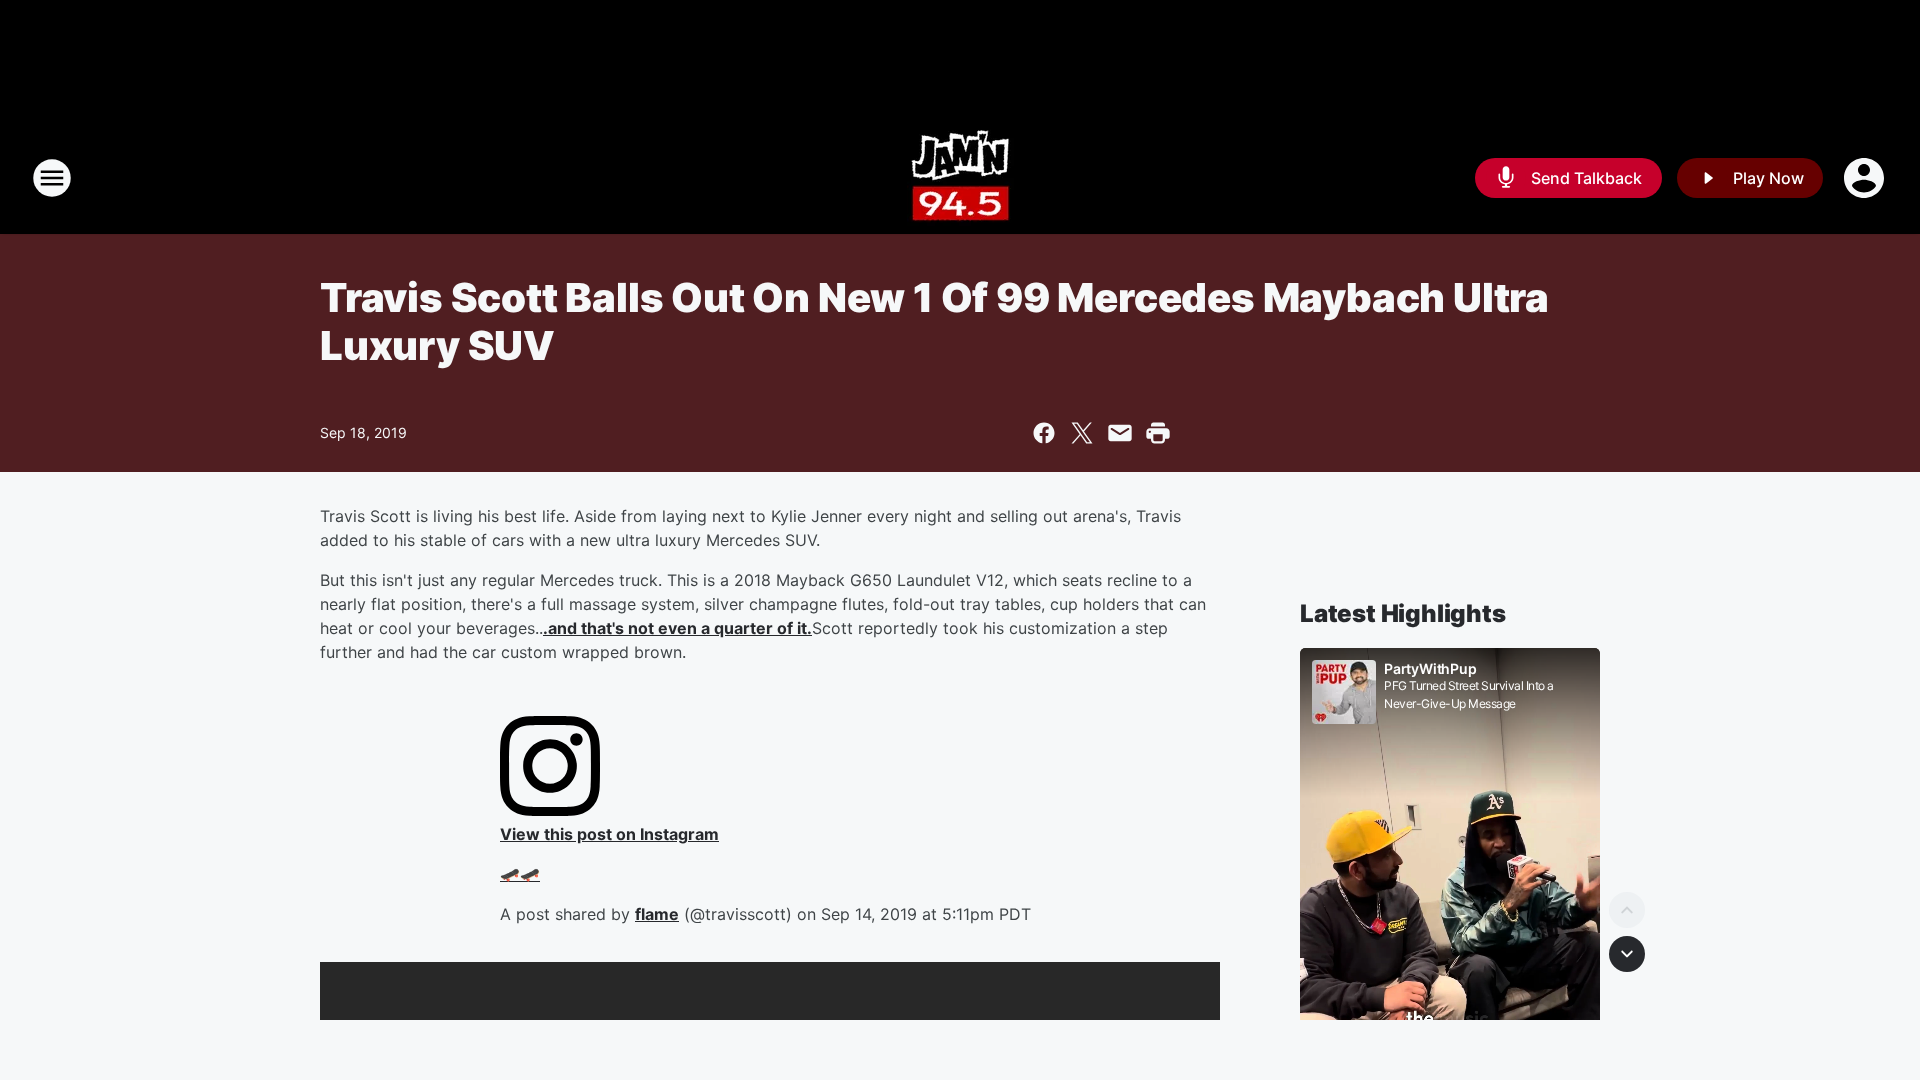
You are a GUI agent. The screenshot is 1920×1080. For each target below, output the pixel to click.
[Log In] (1866, 178)
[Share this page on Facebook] (1044, 433)
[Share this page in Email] (1120, 433)
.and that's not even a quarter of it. (677, 628)
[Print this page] (1158, 433)
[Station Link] (960, 178)
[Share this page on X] (1082, 433)
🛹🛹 (520, 874)
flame (657, 914)
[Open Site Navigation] (52, 178)
